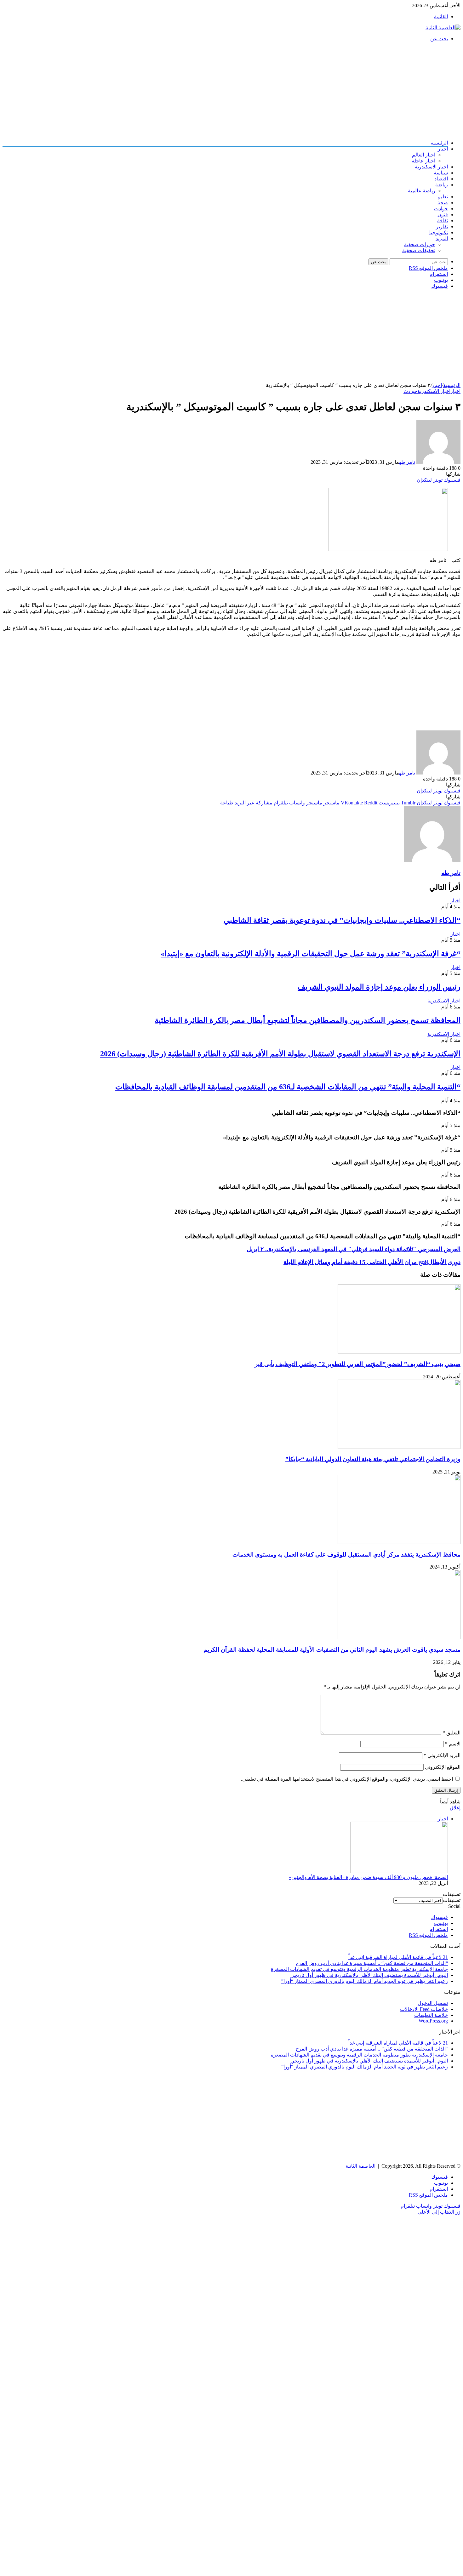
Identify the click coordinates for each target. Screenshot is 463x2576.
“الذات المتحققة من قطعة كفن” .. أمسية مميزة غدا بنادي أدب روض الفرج (372, 1963)
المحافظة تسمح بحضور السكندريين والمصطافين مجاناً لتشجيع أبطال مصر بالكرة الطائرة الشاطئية (308, 1020)
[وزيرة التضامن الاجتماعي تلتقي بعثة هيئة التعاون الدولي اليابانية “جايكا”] (399, 1447)
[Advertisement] (272, 91)
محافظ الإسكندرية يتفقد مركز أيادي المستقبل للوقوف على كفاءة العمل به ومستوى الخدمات (346, 1555)
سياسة (441, 173)
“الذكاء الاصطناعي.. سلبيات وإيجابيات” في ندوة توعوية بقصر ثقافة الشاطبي (342, 920)
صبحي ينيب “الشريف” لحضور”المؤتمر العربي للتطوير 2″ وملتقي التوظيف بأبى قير (358, 1364)
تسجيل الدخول (433, 2003)
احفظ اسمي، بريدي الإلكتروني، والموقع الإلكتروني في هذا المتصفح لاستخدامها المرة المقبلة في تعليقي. (347, 1779)
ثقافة (443, 221)
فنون (443, 215)
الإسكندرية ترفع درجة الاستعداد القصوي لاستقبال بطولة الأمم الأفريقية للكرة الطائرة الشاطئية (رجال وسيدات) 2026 (280, 1054)
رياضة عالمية (422, 191)
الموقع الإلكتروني (443, 1767)
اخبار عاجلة (423, 161)
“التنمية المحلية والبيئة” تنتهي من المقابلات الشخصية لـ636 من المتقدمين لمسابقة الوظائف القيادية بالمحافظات (288, 1087)
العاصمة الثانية (360, 2166)
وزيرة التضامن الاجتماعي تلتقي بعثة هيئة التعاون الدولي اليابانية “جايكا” (373, 1459)
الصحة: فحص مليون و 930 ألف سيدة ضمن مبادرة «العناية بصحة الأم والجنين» (368, 1877)
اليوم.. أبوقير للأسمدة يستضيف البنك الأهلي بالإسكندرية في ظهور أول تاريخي (369, 1975)
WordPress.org (433, 2021)
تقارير (442, 227)
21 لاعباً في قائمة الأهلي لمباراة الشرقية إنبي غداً (398, 1957)
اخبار (443, 149)
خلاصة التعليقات (431, 2015)
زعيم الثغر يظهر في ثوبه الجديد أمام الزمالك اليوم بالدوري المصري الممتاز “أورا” (365, 1981)
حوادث (441, 209)
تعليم (443, 197)
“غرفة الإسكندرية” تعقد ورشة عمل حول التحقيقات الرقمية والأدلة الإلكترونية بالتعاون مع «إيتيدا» (311, 954)
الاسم (453, 1744)
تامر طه (407, 462)
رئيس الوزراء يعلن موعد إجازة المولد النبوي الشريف (379, 987)
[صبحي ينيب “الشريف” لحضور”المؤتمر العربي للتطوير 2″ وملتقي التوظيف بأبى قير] (399, 1352)
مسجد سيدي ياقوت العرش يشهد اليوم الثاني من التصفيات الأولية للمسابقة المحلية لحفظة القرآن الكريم (332, 1650)
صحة (443, 203)
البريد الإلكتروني (442, 1755)
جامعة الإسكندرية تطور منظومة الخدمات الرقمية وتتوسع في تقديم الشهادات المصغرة (359, 1969)
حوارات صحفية (420, 244)
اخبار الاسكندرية (431, 167)
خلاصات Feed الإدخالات (424, 2009)
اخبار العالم (424, 155)
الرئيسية (439, 143)
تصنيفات (452, 1900)
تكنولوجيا (439, 233)
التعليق (452, 1733)
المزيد (442, 238)
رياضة (442, 185)
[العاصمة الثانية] (443, 28)
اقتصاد (441, 179)
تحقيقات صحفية (419, 250)
